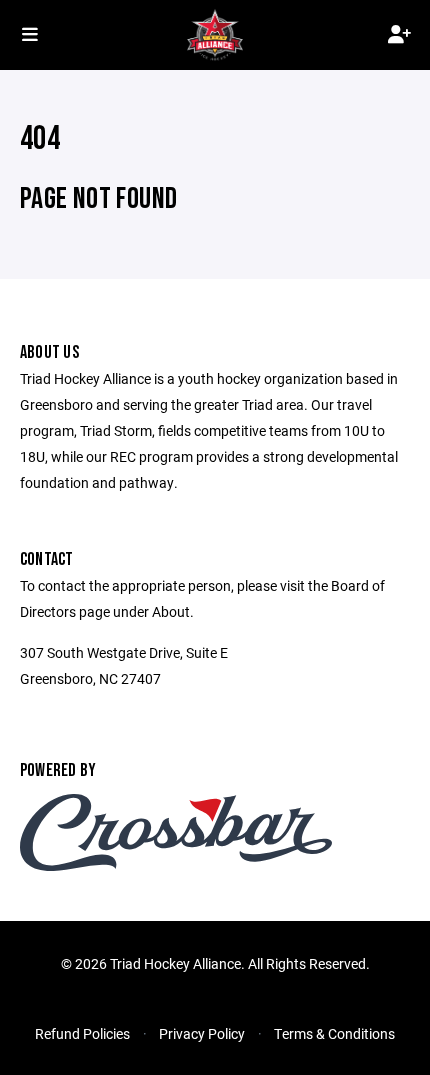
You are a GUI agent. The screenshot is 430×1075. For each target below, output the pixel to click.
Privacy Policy (202, 1033)
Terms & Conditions (334, 1033)
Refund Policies (82, 1033)
